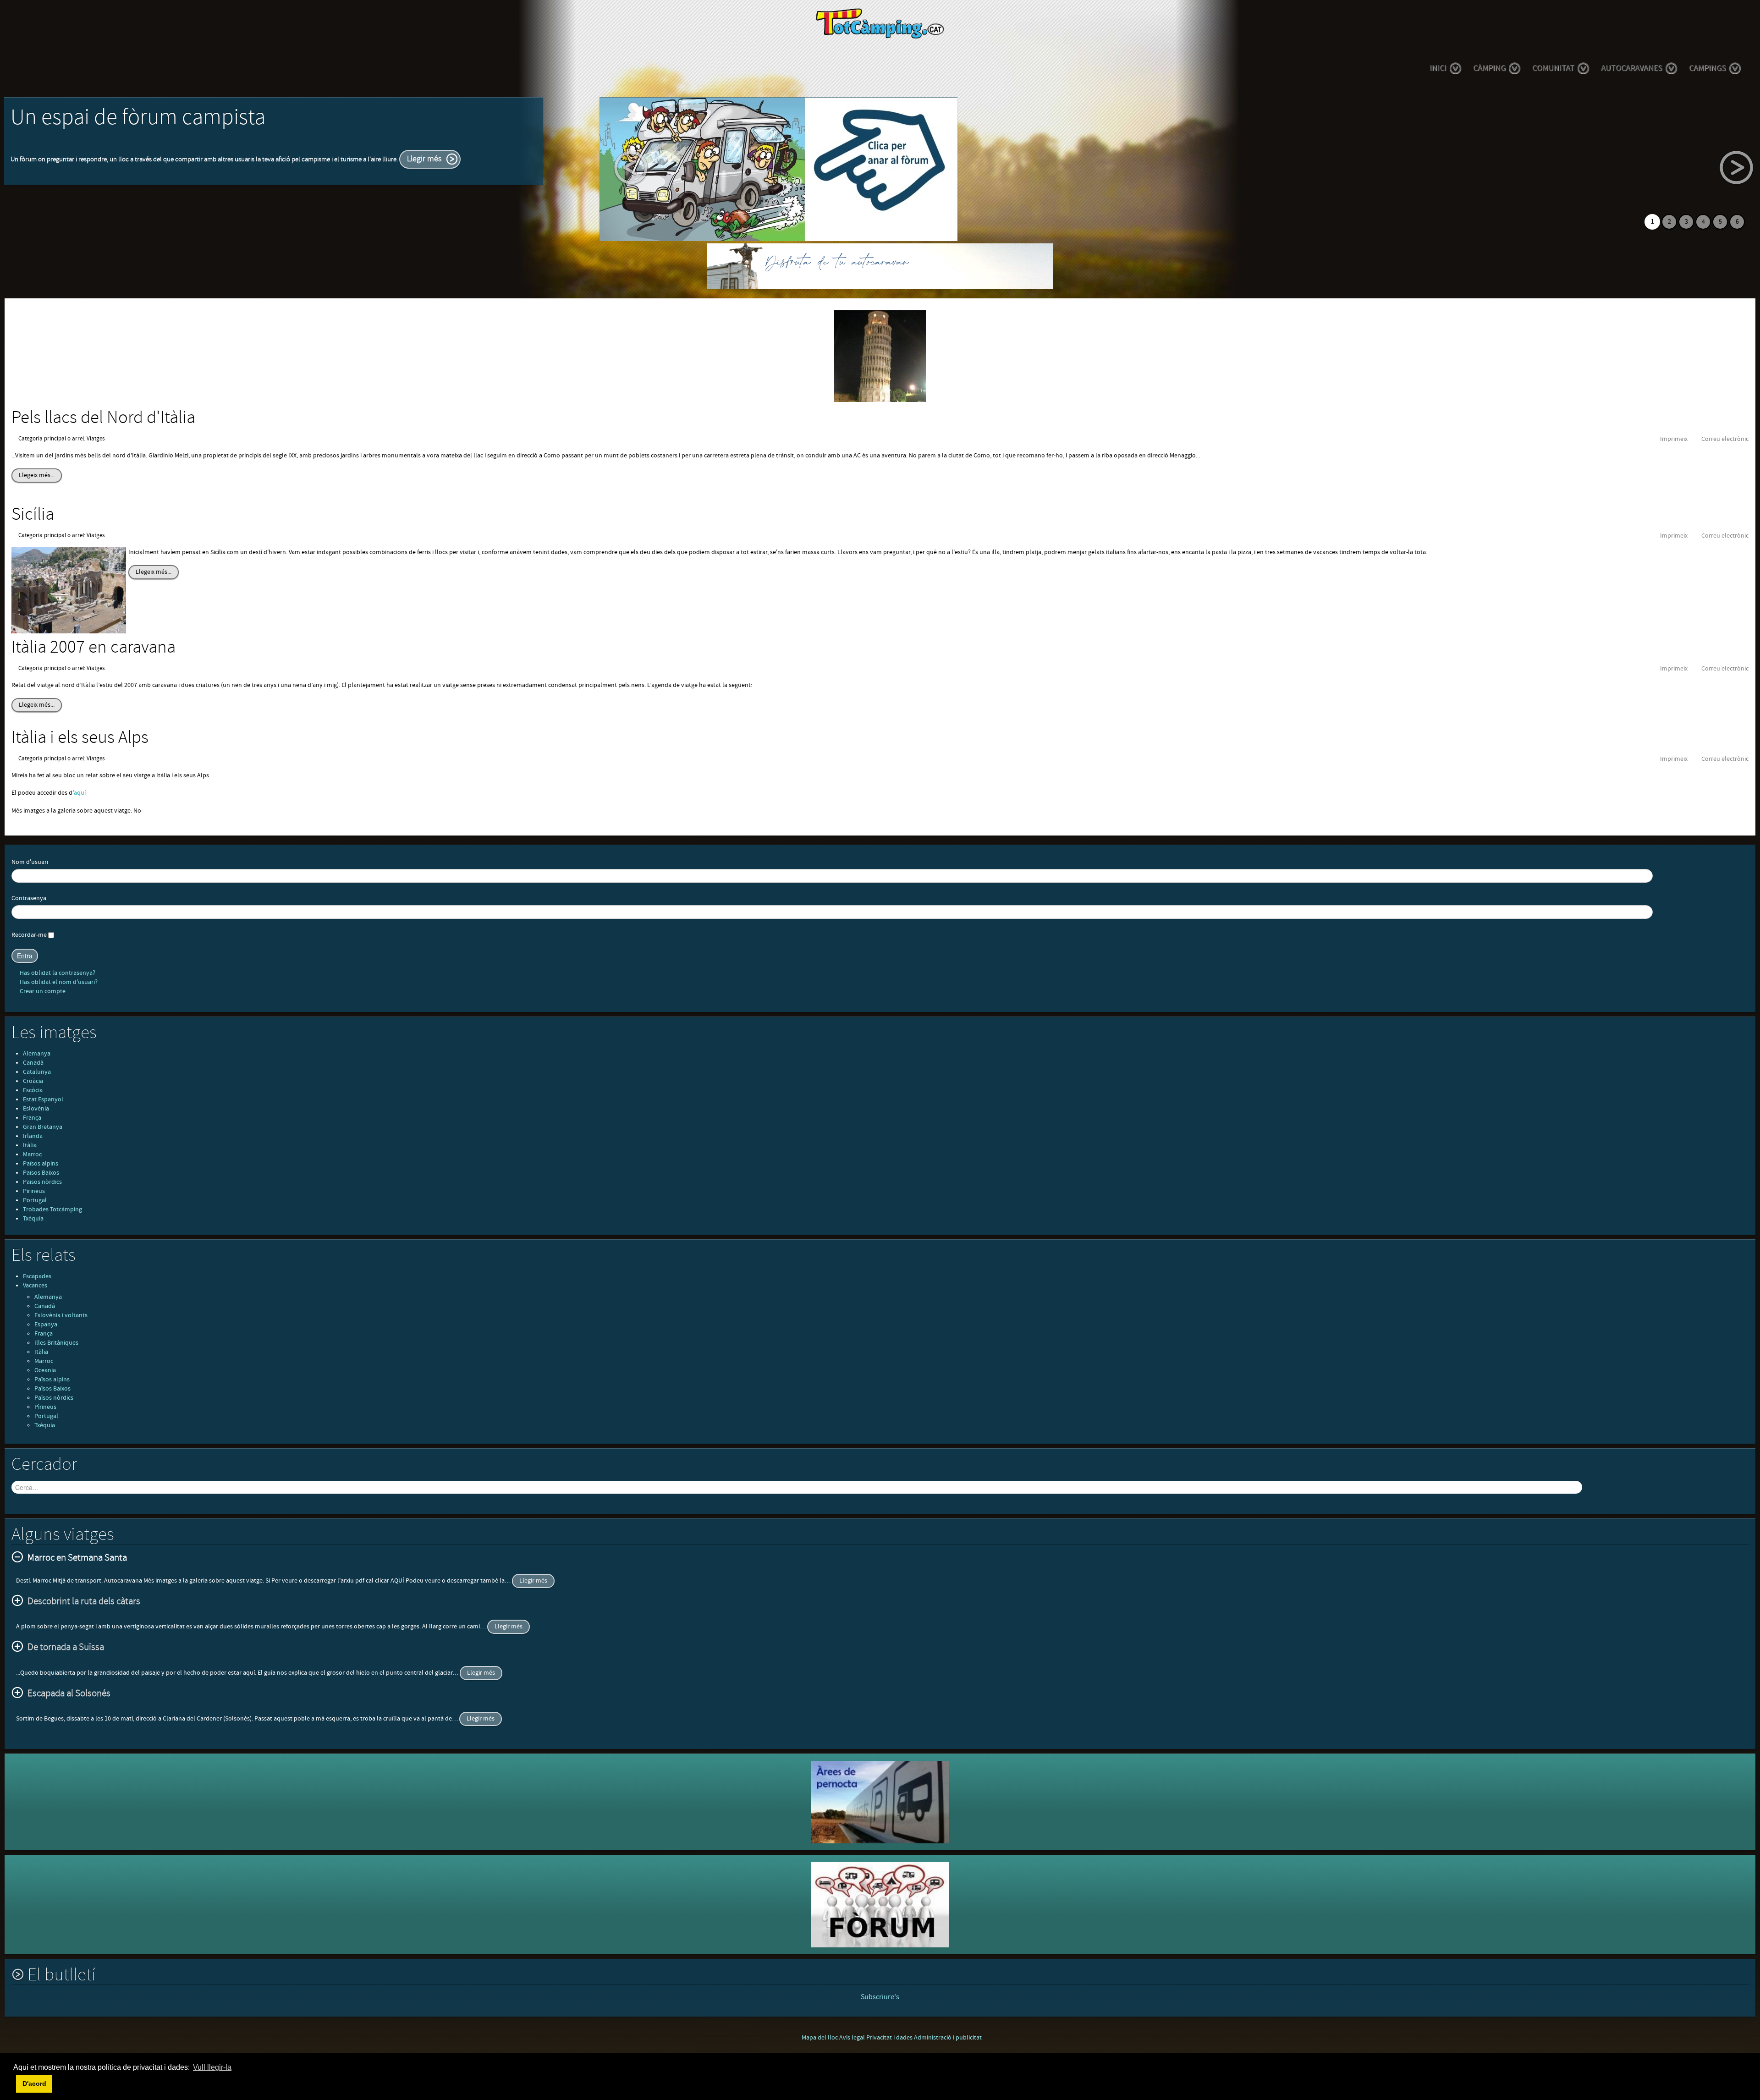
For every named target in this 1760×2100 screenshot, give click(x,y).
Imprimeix (1674, 439)
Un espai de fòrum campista (138, 118)
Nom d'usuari (30, 862)
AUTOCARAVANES (1632, 68)
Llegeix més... (37, 475)
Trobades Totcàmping (52, 1209)
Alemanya (37, 1054)
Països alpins (41, 1164)
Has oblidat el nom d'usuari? (58, 982)
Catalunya (37, 1072)
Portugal (35, 1200)
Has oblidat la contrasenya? (57, 973)
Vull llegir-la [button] (212, 2067)
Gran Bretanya (43, 1127)
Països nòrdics (42, 1182)
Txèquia (33, 1219)
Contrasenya (29, 898)
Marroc (32, 1154)
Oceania (45, 1370)
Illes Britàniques (56, 1343)
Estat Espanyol (43, 1099)
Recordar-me (29, 935)
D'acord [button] (34, 2084)
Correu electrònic (1725, 439)
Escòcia (33, 1090)
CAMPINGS (1708, 68)
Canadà (33, 1063)
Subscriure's (880, 1997)
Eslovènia (36, 1109)
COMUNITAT (1553, 68)
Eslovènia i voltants (61, 1315)
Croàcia (33, 1081)
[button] (15, 2084)
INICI (1438, 68)
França (32, 1118)
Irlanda (33, 1136)
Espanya (46, 1325)
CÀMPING (1489, 68)
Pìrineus (45, 1407)
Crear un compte (42, 991)
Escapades (37, 1276)
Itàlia (30, 1145)
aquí (80, 793)
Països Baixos (41, 1173)
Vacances (35, 1286)
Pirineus (34, 1191)
